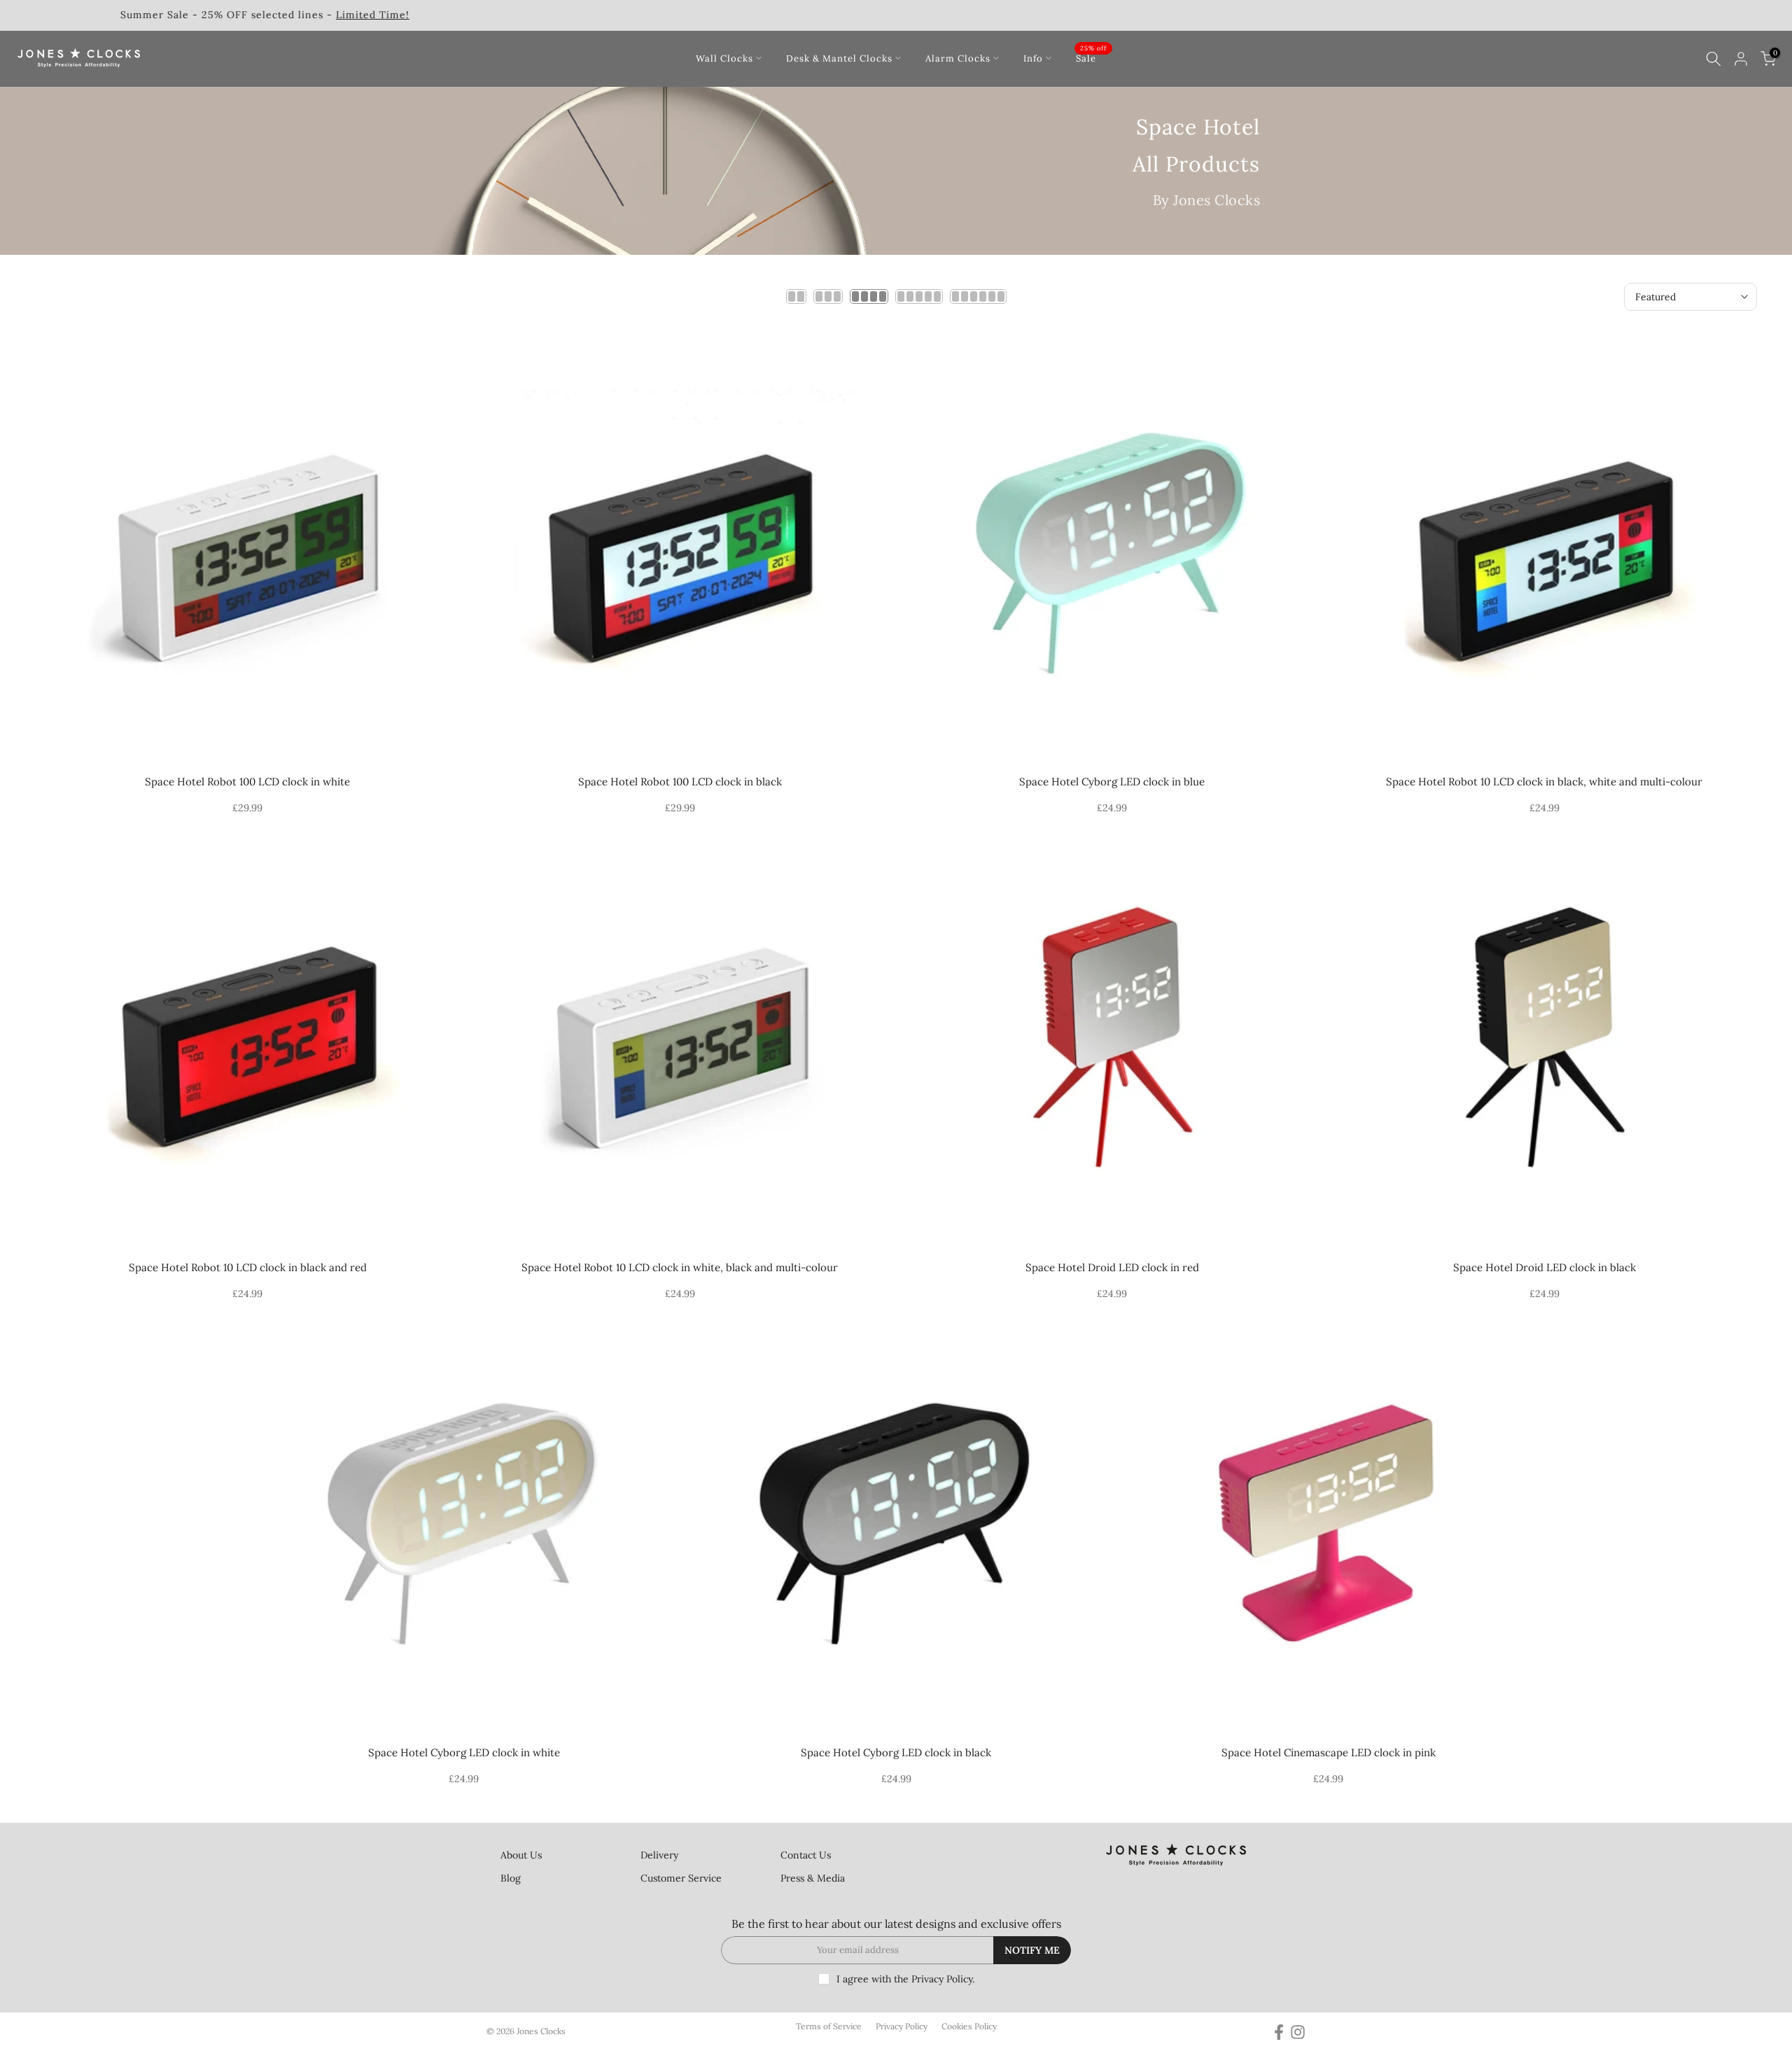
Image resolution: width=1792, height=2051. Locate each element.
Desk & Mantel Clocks (839, 58)
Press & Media (813, 1878)
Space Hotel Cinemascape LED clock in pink (1329, 1752)
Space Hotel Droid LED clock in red (1112, 1267)
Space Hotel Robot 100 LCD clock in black (680, 782)
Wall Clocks (724, 58)
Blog (511, 1878)
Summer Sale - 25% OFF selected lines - (1568, 15)
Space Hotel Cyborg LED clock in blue (1112, 782)
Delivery (659, 1855)
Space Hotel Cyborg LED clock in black (896, 1752)
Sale (1091, 57)
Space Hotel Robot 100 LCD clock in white (247, 782)
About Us (521, 1855)
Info (1033, 58)
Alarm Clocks (958, 58)
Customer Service (681, 1878)
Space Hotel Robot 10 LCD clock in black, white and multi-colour (1544, 782)
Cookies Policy (969, 2026)
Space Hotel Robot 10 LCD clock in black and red (248, 1267)
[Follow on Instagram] (1298, 2032)
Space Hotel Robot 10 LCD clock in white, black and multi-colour (680, 1267)
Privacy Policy (942, 1979)
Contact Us (806, 1855)
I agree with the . (905, 1979)
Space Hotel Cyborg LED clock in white (464, 1752)
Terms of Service (829, 2026)
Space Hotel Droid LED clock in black (1545, 1267)
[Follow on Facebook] (1279, 2032)
